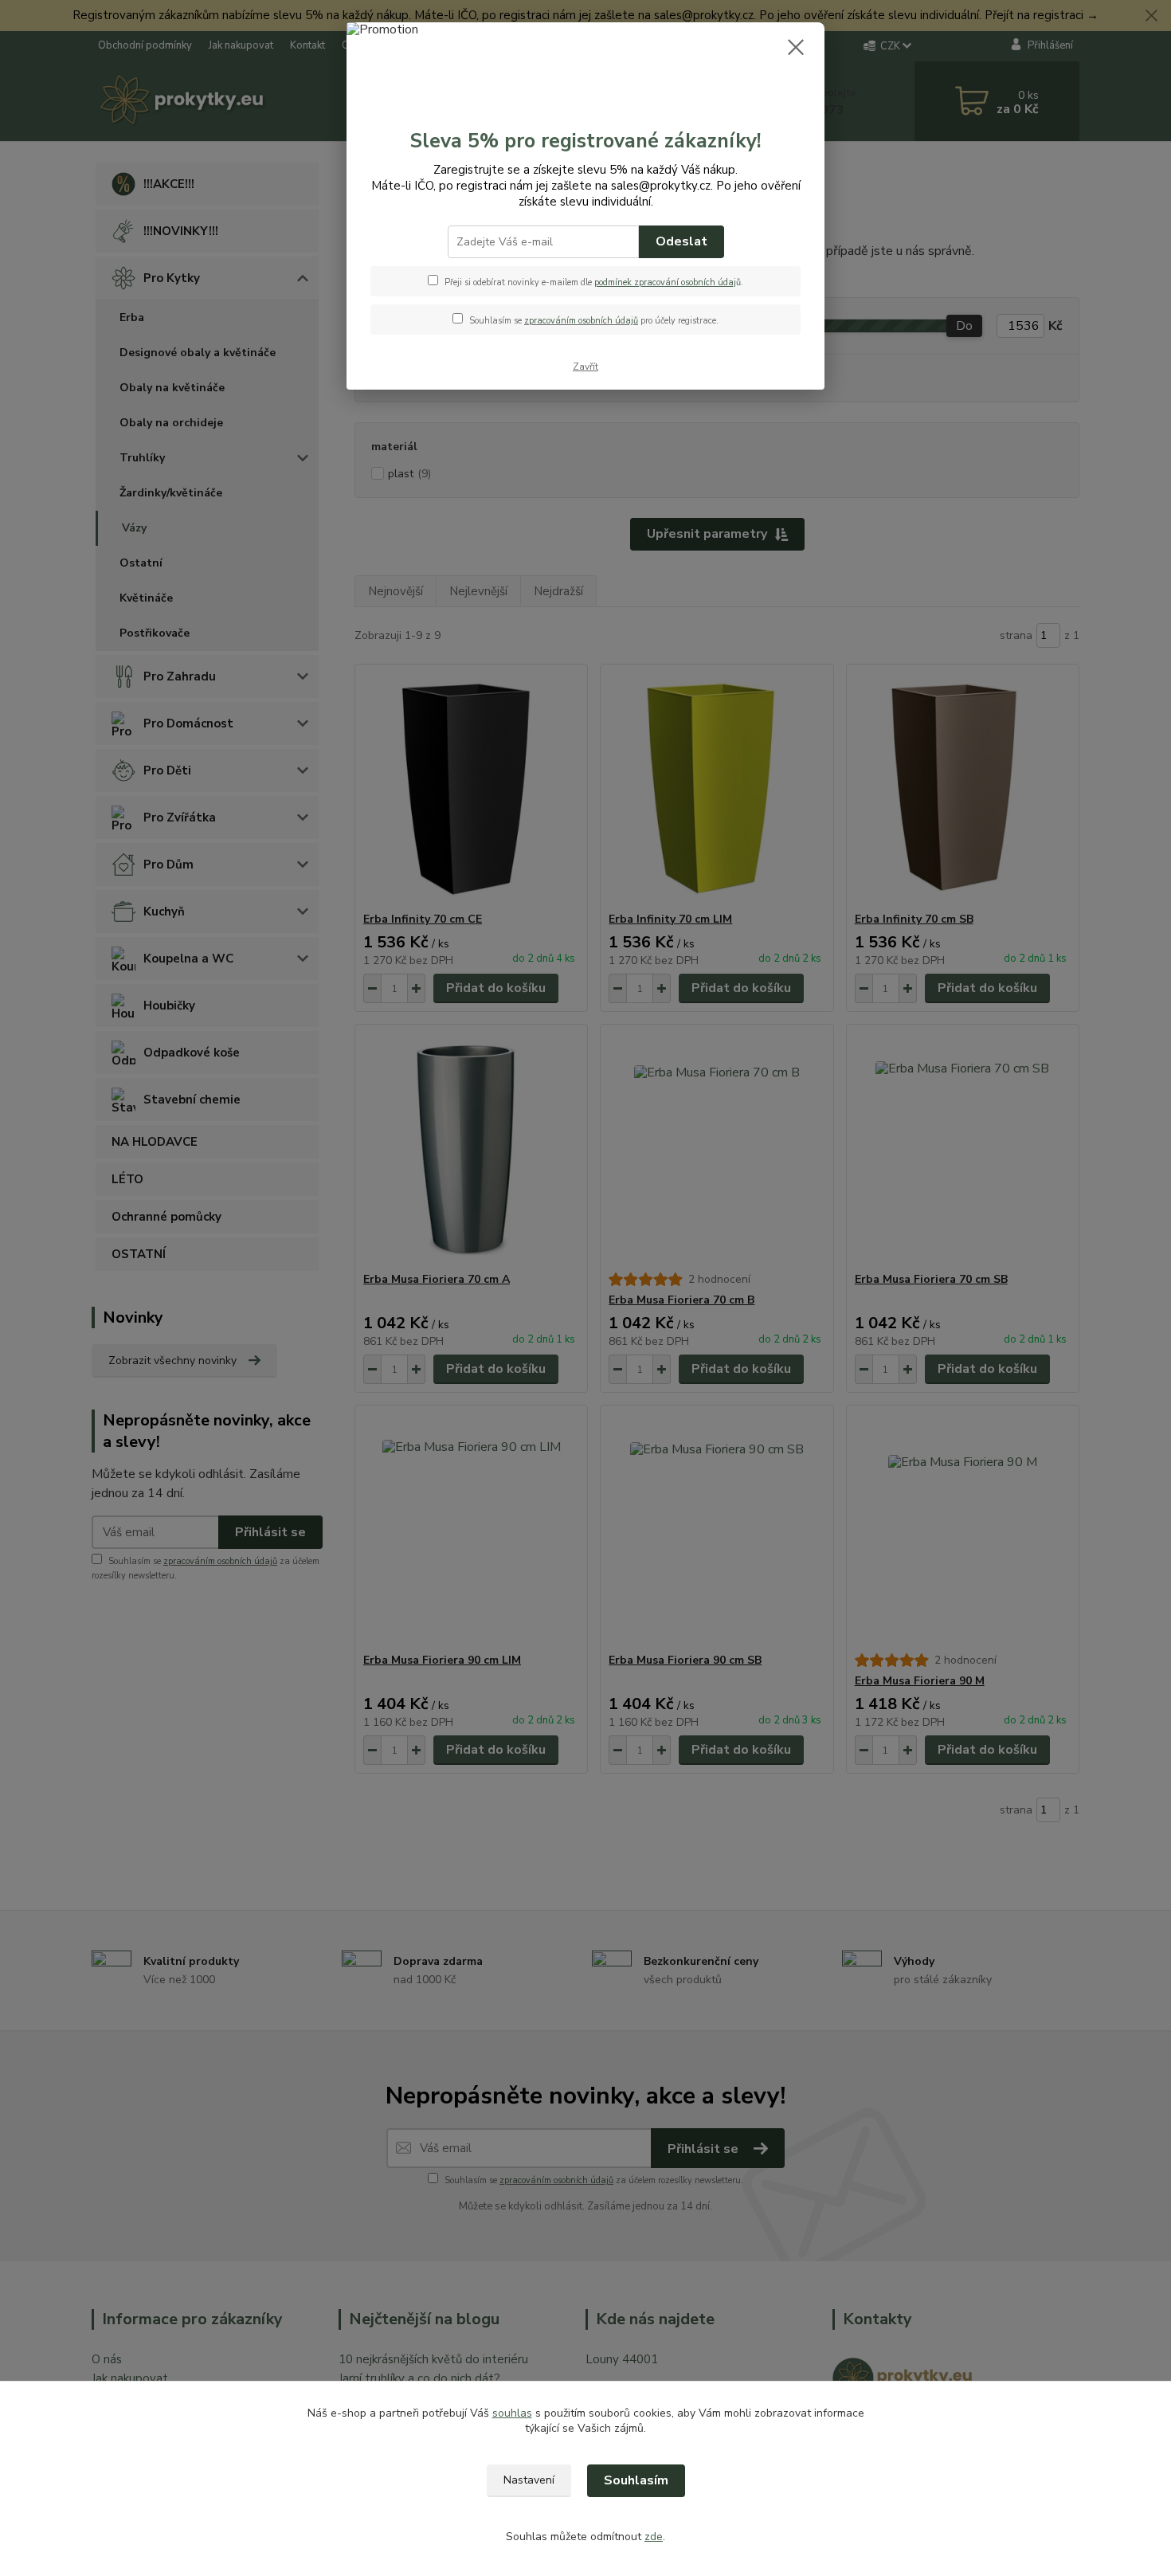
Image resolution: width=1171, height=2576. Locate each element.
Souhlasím (636, 2480)
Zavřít (585, 367)
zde (654, 2537)
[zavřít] (796, 47)
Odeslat (681, 241)
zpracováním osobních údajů (581, 321)
